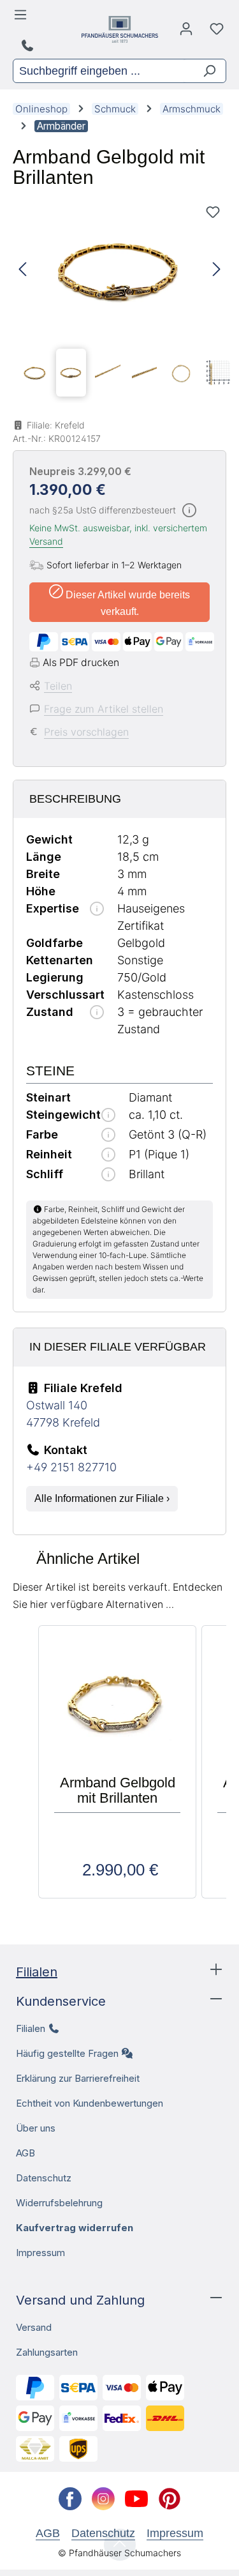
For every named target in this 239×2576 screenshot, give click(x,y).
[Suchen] (204, 71)
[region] (119, 301)
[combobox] (98, 71)
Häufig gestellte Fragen (67, 2053)
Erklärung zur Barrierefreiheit (78, 2078)
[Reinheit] (108, 1155)
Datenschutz (44, 2178)
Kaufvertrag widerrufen (75, 2228)
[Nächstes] (217, 270)
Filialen (37, 1972)
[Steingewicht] (108, 1116)
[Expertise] (97, 910)
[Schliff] (108, 1175)
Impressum (40, 2253)
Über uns (36, 2128)
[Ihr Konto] (186, 32)
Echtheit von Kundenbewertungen (90, 2103)
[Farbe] (108, 1136)
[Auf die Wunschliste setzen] (213, 212)
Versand (46, 541)
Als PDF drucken (81, 663)
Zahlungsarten (47, 2352)
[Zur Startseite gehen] (120, 29)
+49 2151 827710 (71, 1467)
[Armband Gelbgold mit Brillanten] (119, 270)
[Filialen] (29, 46)
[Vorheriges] (22, 270)
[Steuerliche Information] (189, 511)
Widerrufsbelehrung (59, 2203)
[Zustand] (97, 1013)
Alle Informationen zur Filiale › (102, 1498)
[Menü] (23, 18)
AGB (25, 2153)
